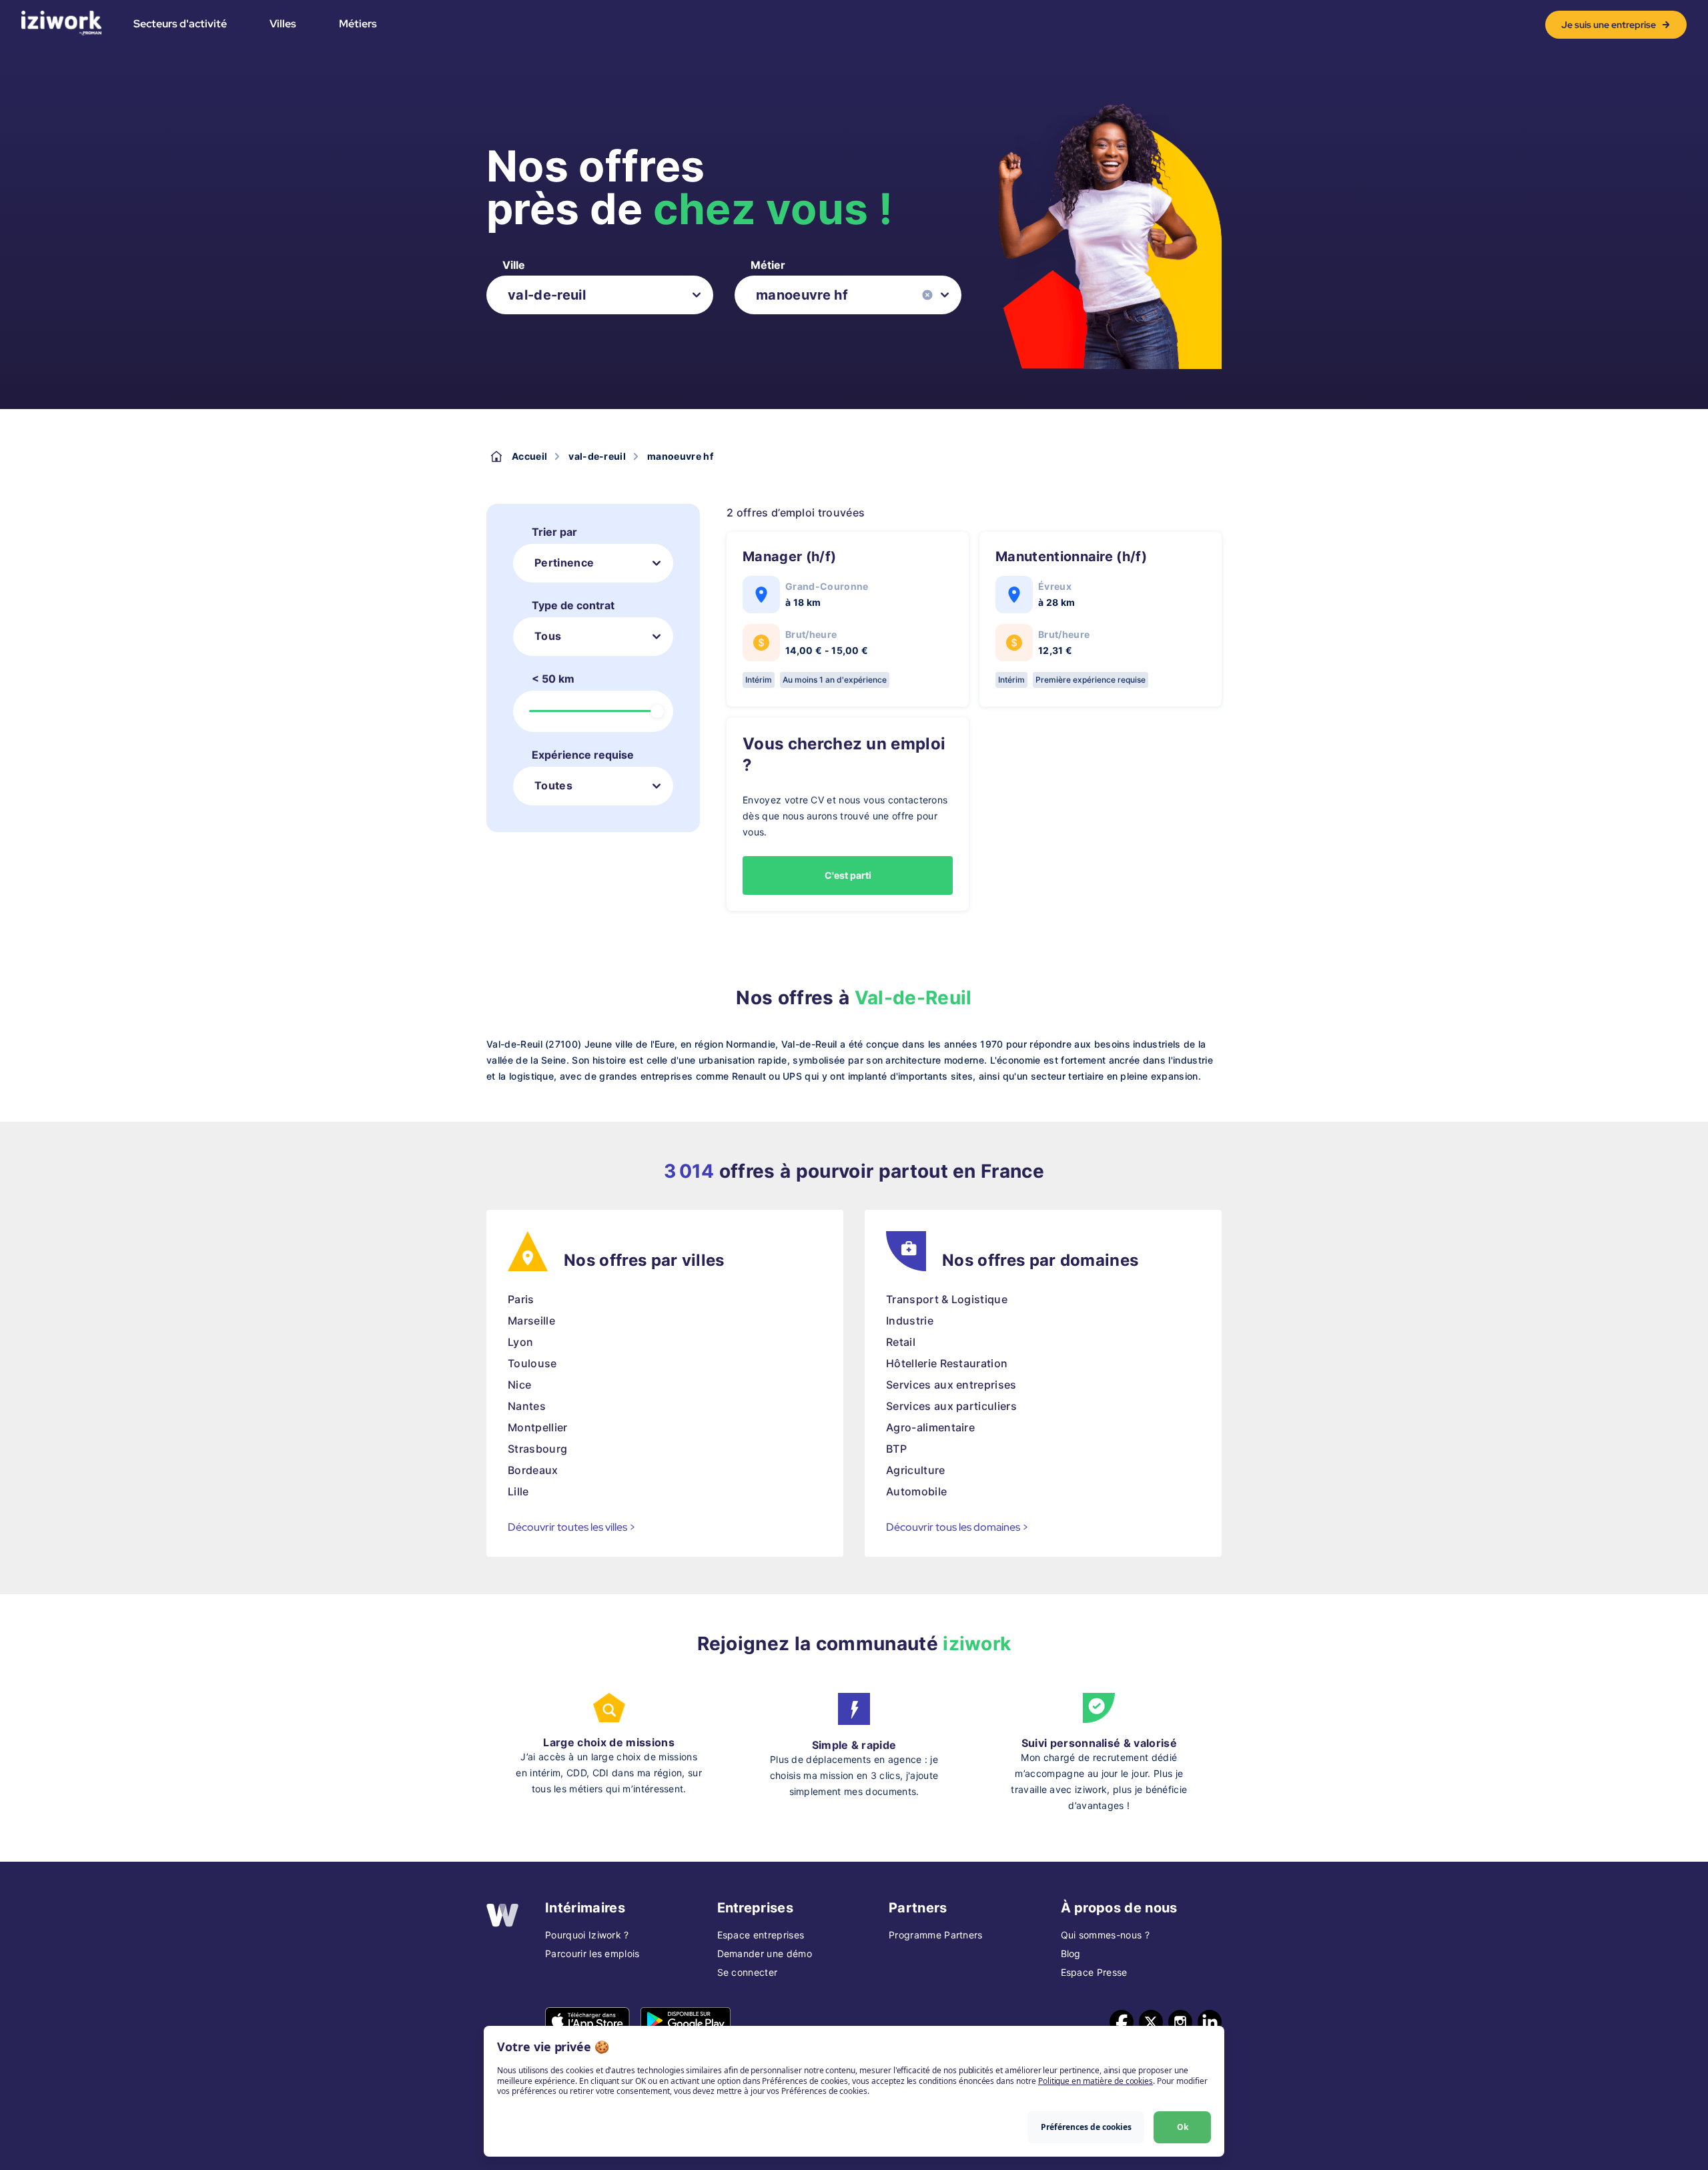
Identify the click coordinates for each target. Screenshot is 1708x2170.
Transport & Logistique (947, 1299)
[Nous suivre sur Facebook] (1122, 2022)
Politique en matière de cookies (1096, 2081)
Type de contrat (573, 605)
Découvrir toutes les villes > (572, 1527)
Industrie (910, 1321)
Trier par (554, 532)
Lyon (520, 1342)
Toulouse (532, 1363)
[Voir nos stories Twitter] (1151, 2022)
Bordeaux (533, 1470)
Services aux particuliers (951, 1406)
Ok (1183, 2127)
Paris (521, 1299)
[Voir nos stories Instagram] (1180, 2022)
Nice (519, 1385)
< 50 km (553, 679)
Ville (514, 265)
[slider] (657, 711)
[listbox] (600, 295)
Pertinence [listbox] (564, 563)
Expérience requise (583, 755)
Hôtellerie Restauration (947, 1363)
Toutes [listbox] (553, 785)
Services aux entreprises (951, 1385)
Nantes (527, 1406)
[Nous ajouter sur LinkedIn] (1210, 2022)
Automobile (916, 1491)
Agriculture (916, 1470)
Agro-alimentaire (930, 1427)
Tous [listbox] (548, 636)
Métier (768, 265)
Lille (518, 1491)
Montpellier (538, 1427)
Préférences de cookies (1086, 2127)
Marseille (531, 1321)
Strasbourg (537, 1449)
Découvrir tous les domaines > (957, 1527)
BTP (896, 1449)
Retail (901, 1342)
